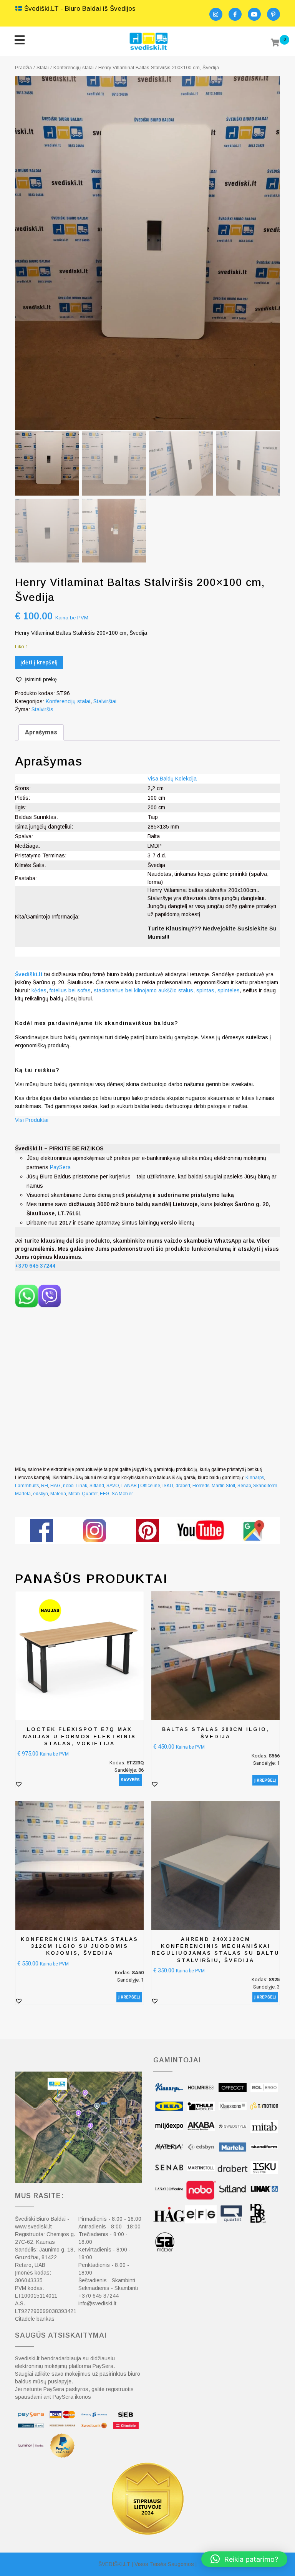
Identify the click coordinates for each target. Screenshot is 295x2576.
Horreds (201, 1486)
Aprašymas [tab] (41, 732)
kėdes (39, 990)
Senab (244, 1486)
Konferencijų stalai (74, 67)
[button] (36, 680)
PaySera (60, 1167)
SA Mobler (122, 1494)
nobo (68, 1486)
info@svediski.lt (97, 2303)
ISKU (168, 1486)
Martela (23, 1494)
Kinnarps (255, 1478)
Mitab (74, 1494)
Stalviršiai (105, 701)
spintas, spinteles (218, 990)
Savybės (130, 1780)
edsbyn (41, 1494)
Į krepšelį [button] (265, 1780)
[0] (275, 43)
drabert (183, 1486)
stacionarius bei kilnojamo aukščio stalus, (144, 990)
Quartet (90, 1494)
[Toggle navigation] (19, 41)
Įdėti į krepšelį (39, 662)
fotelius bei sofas (70, 990)
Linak (81, 1486)
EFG (105, 1494)
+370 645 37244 (99, 2296)
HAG (56, 1486)
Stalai (43, 67)
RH (45, 1486)
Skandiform (265, 1486)
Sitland (97, 1486)
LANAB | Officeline (141, 1486)
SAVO (113, 1486)
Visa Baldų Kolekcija (172, 779)
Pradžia (23, 67)
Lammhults (27, 1486)
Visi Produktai (32, 1120)
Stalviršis (42, 709)
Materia (58, 1494)
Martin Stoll (223, 1486)
